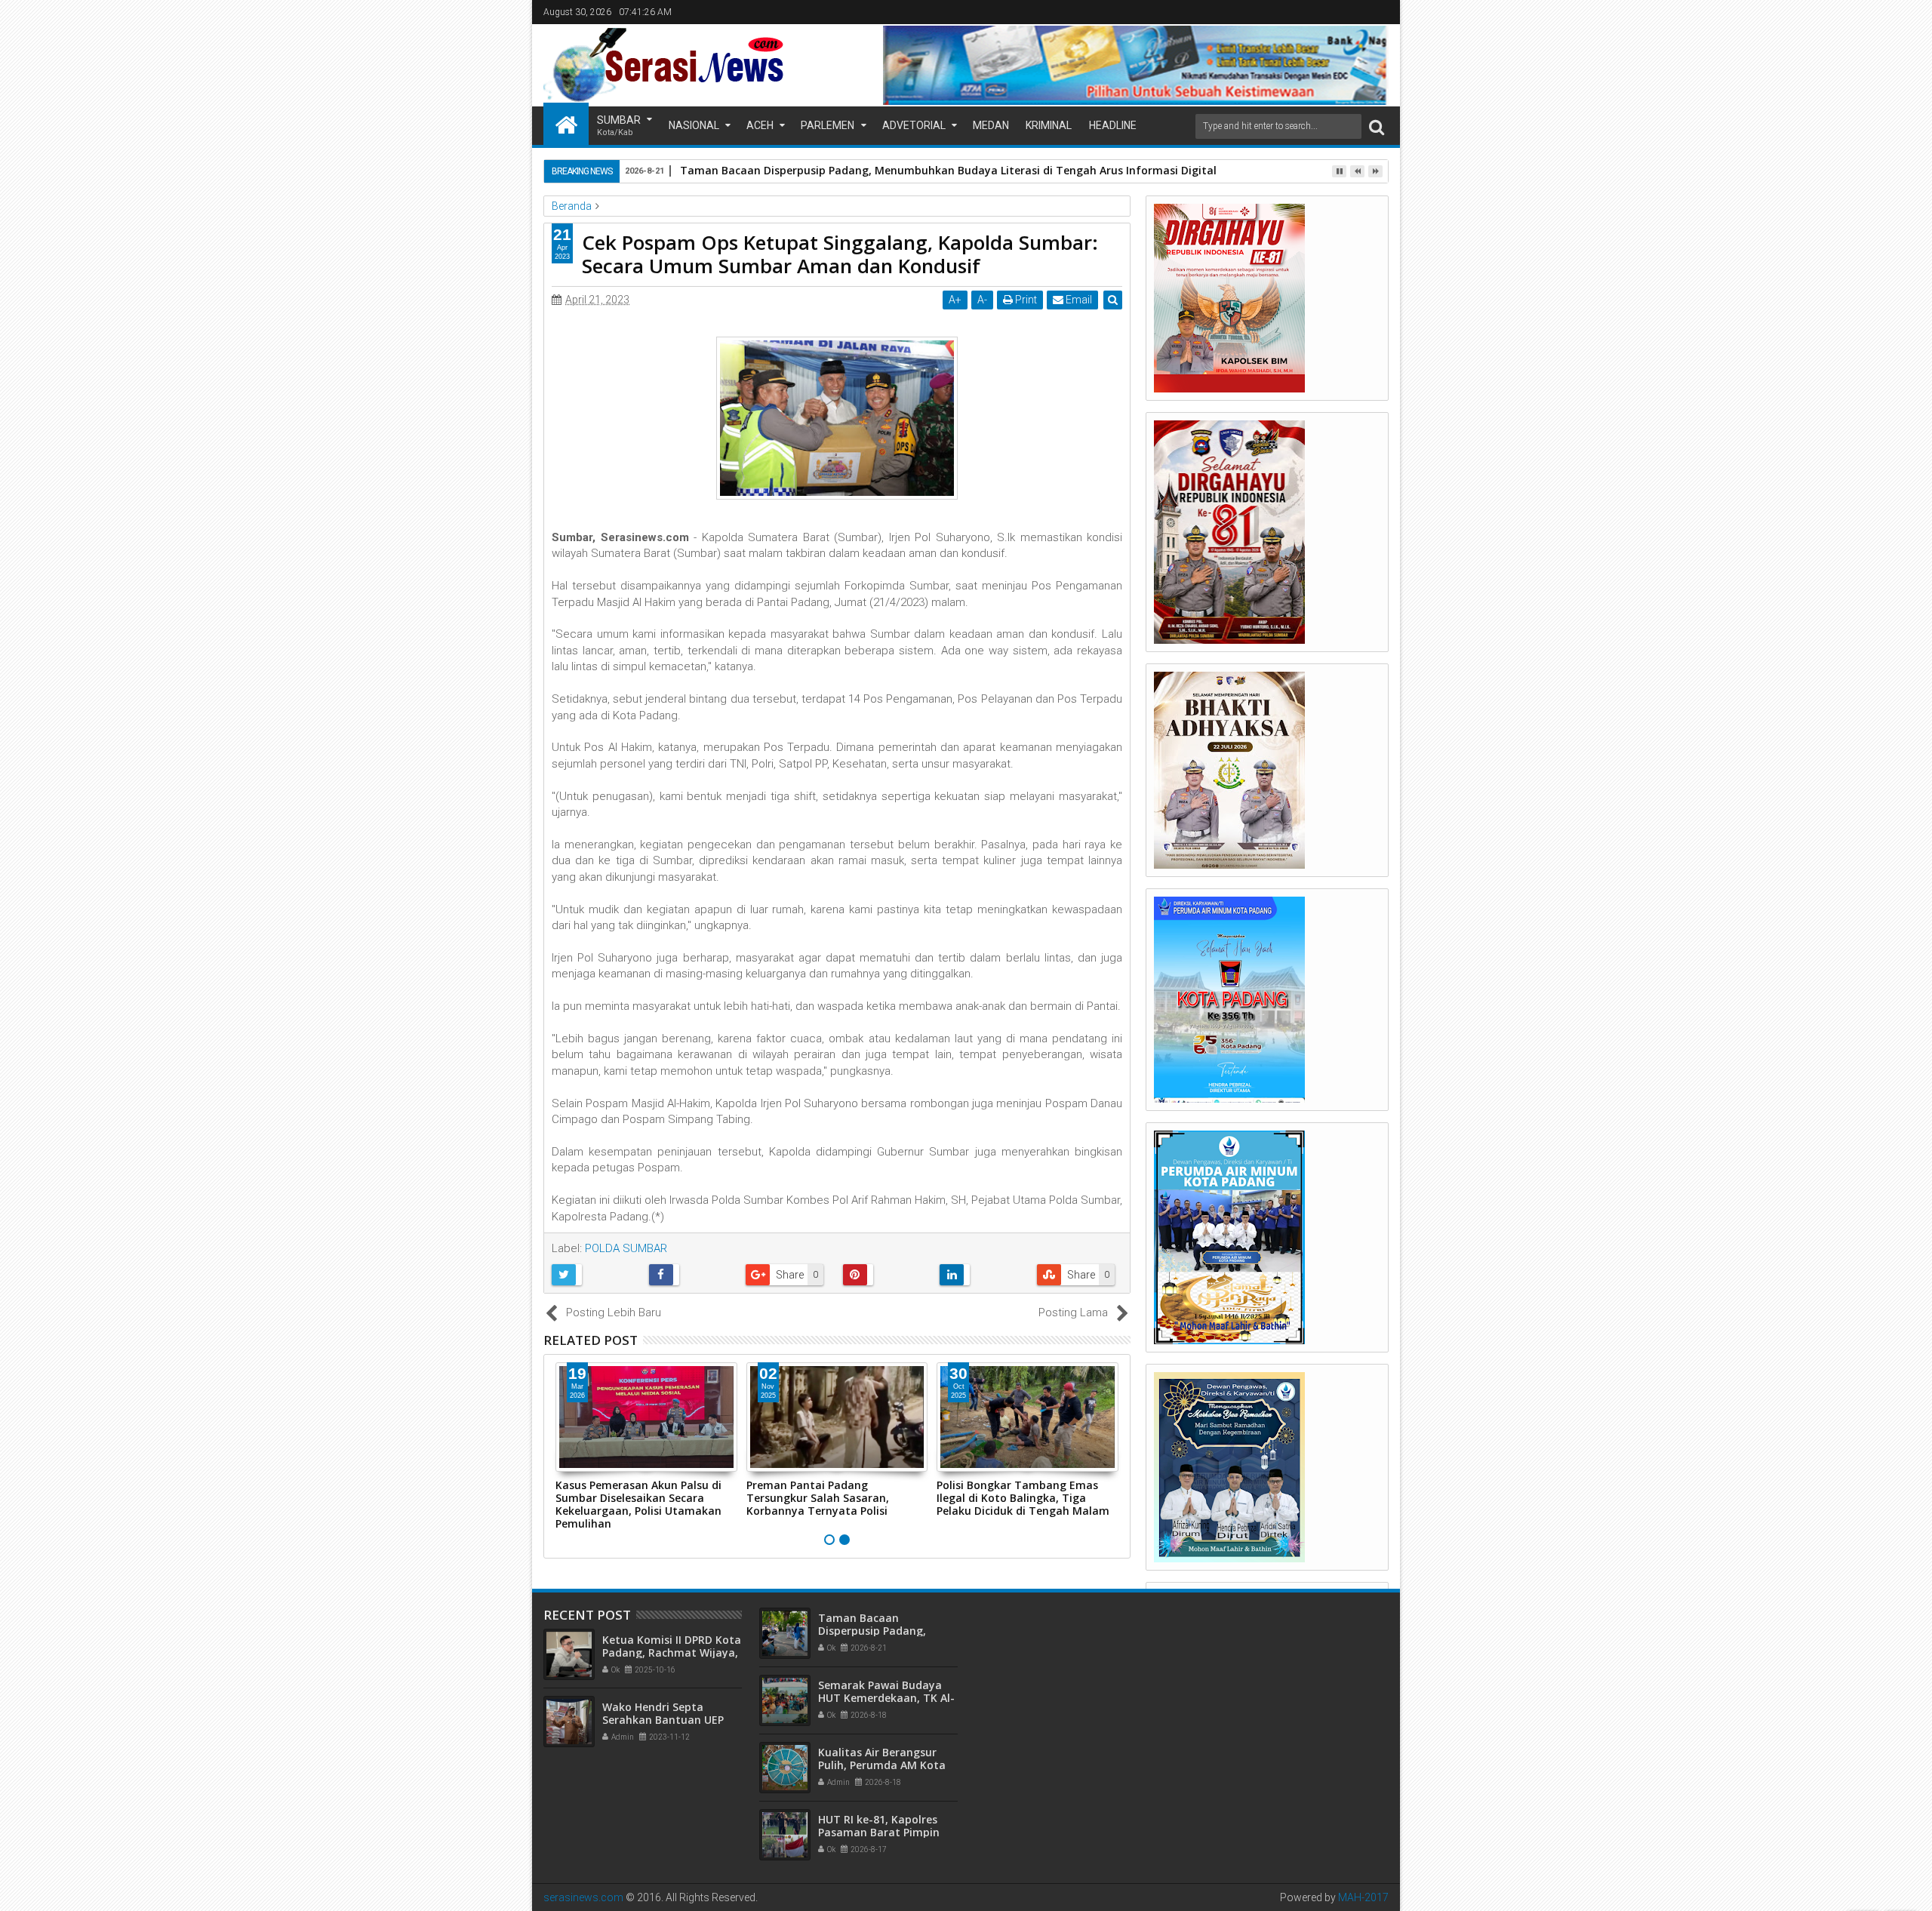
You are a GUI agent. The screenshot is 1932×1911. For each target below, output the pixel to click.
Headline (1113, 125)
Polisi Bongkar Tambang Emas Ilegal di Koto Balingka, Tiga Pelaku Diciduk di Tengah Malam (1023, 1498)
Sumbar (619, 126)
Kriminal (1049, 125)
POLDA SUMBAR (626, 1248)
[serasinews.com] (566, 124)
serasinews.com (583, 1897)
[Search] (1377, 126)
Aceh (760, 125)
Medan (991, 125)
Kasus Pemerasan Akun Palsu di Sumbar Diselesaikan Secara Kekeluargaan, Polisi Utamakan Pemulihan (638, 1504)
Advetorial (914, 125)
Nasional (694, 125)
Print (1025, 300)
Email (1078, 300)
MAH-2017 (1363, 1897)
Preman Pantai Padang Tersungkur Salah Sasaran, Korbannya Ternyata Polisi (818, 1498)
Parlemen (828, 125)
